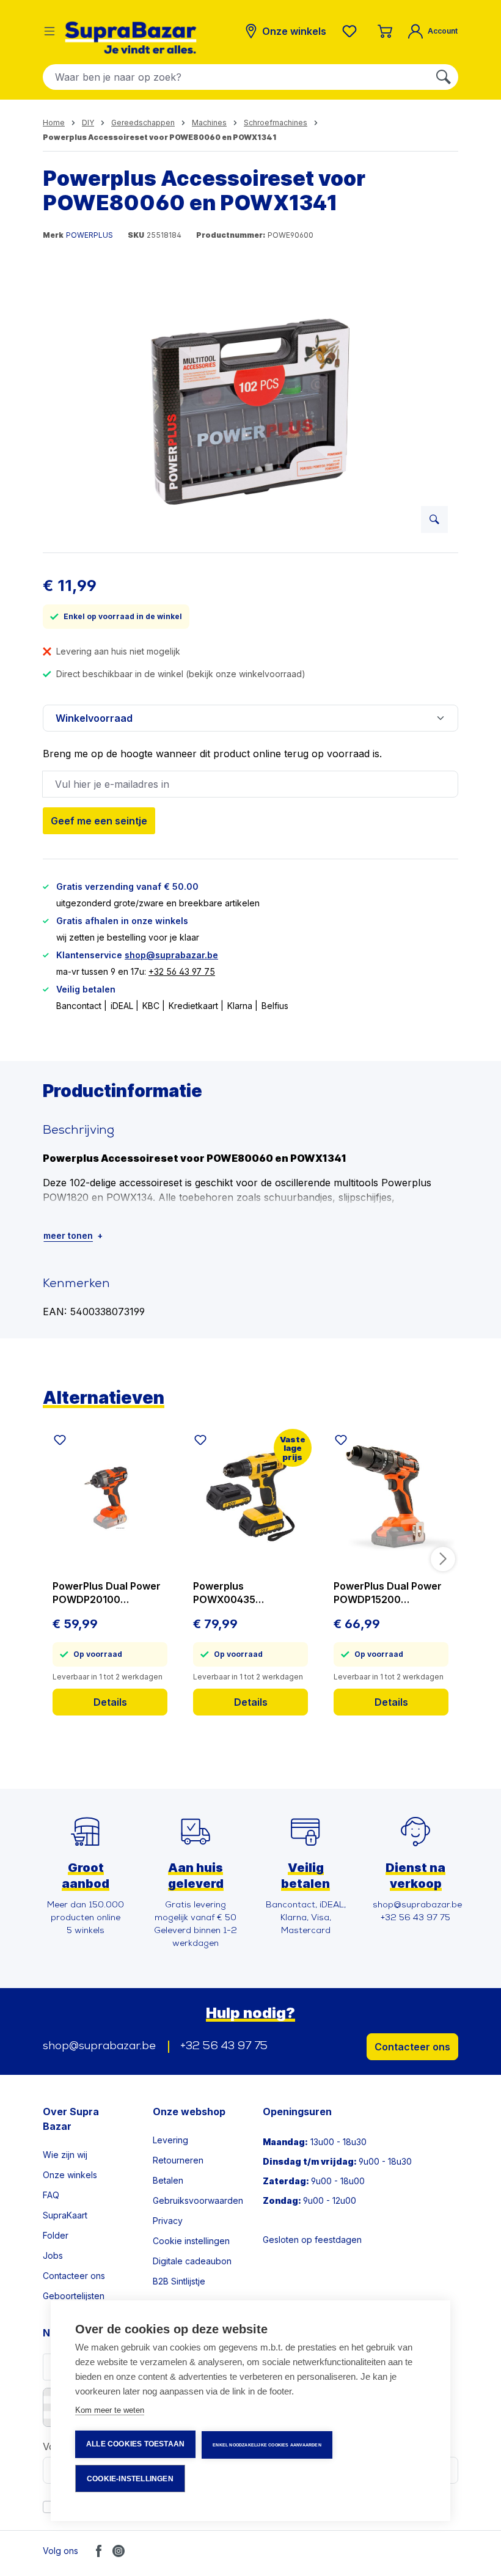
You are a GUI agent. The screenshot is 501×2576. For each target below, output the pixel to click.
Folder (56, 2235)
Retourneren (178, 2160)
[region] (250, 411)
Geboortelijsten (74, 2296)
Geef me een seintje (99, 821)
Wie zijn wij (65, 2155)
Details (110, 1702)
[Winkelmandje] (385, 31)
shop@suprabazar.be (171, 955)
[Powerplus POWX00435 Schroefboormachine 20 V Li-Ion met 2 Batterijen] (250, 1496)
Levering (170, 2140)
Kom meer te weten (110, 2410)
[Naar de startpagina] (131, 38)
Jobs (53, 2255)
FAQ (51, 2195)
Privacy (168, 2221)
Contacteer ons (412, 2047)
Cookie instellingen (191, 2241)
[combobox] (236, 77)
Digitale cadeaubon (192, 2261)
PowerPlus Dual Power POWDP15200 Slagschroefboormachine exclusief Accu (389, 1593)
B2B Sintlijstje (179, 2281)
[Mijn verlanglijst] (352, 31)
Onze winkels (70, 2175)
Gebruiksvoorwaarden (198, 2200)
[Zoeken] (444, 77)
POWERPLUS (90, 235)
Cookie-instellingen (130, 2479)
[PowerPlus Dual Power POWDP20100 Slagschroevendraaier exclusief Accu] (110, 1496)
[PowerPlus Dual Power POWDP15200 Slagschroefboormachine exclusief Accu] (391, 1496)
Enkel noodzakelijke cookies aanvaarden (267, 2445)
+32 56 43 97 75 (182, 971)
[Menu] (49, 31)
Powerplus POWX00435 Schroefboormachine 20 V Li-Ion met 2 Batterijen (245, 1593)
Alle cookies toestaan (135, 2444)
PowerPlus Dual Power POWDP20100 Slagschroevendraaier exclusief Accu (107, 1593)
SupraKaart (65, 2215)
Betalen (168, 2180)
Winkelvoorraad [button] (94, 718)
